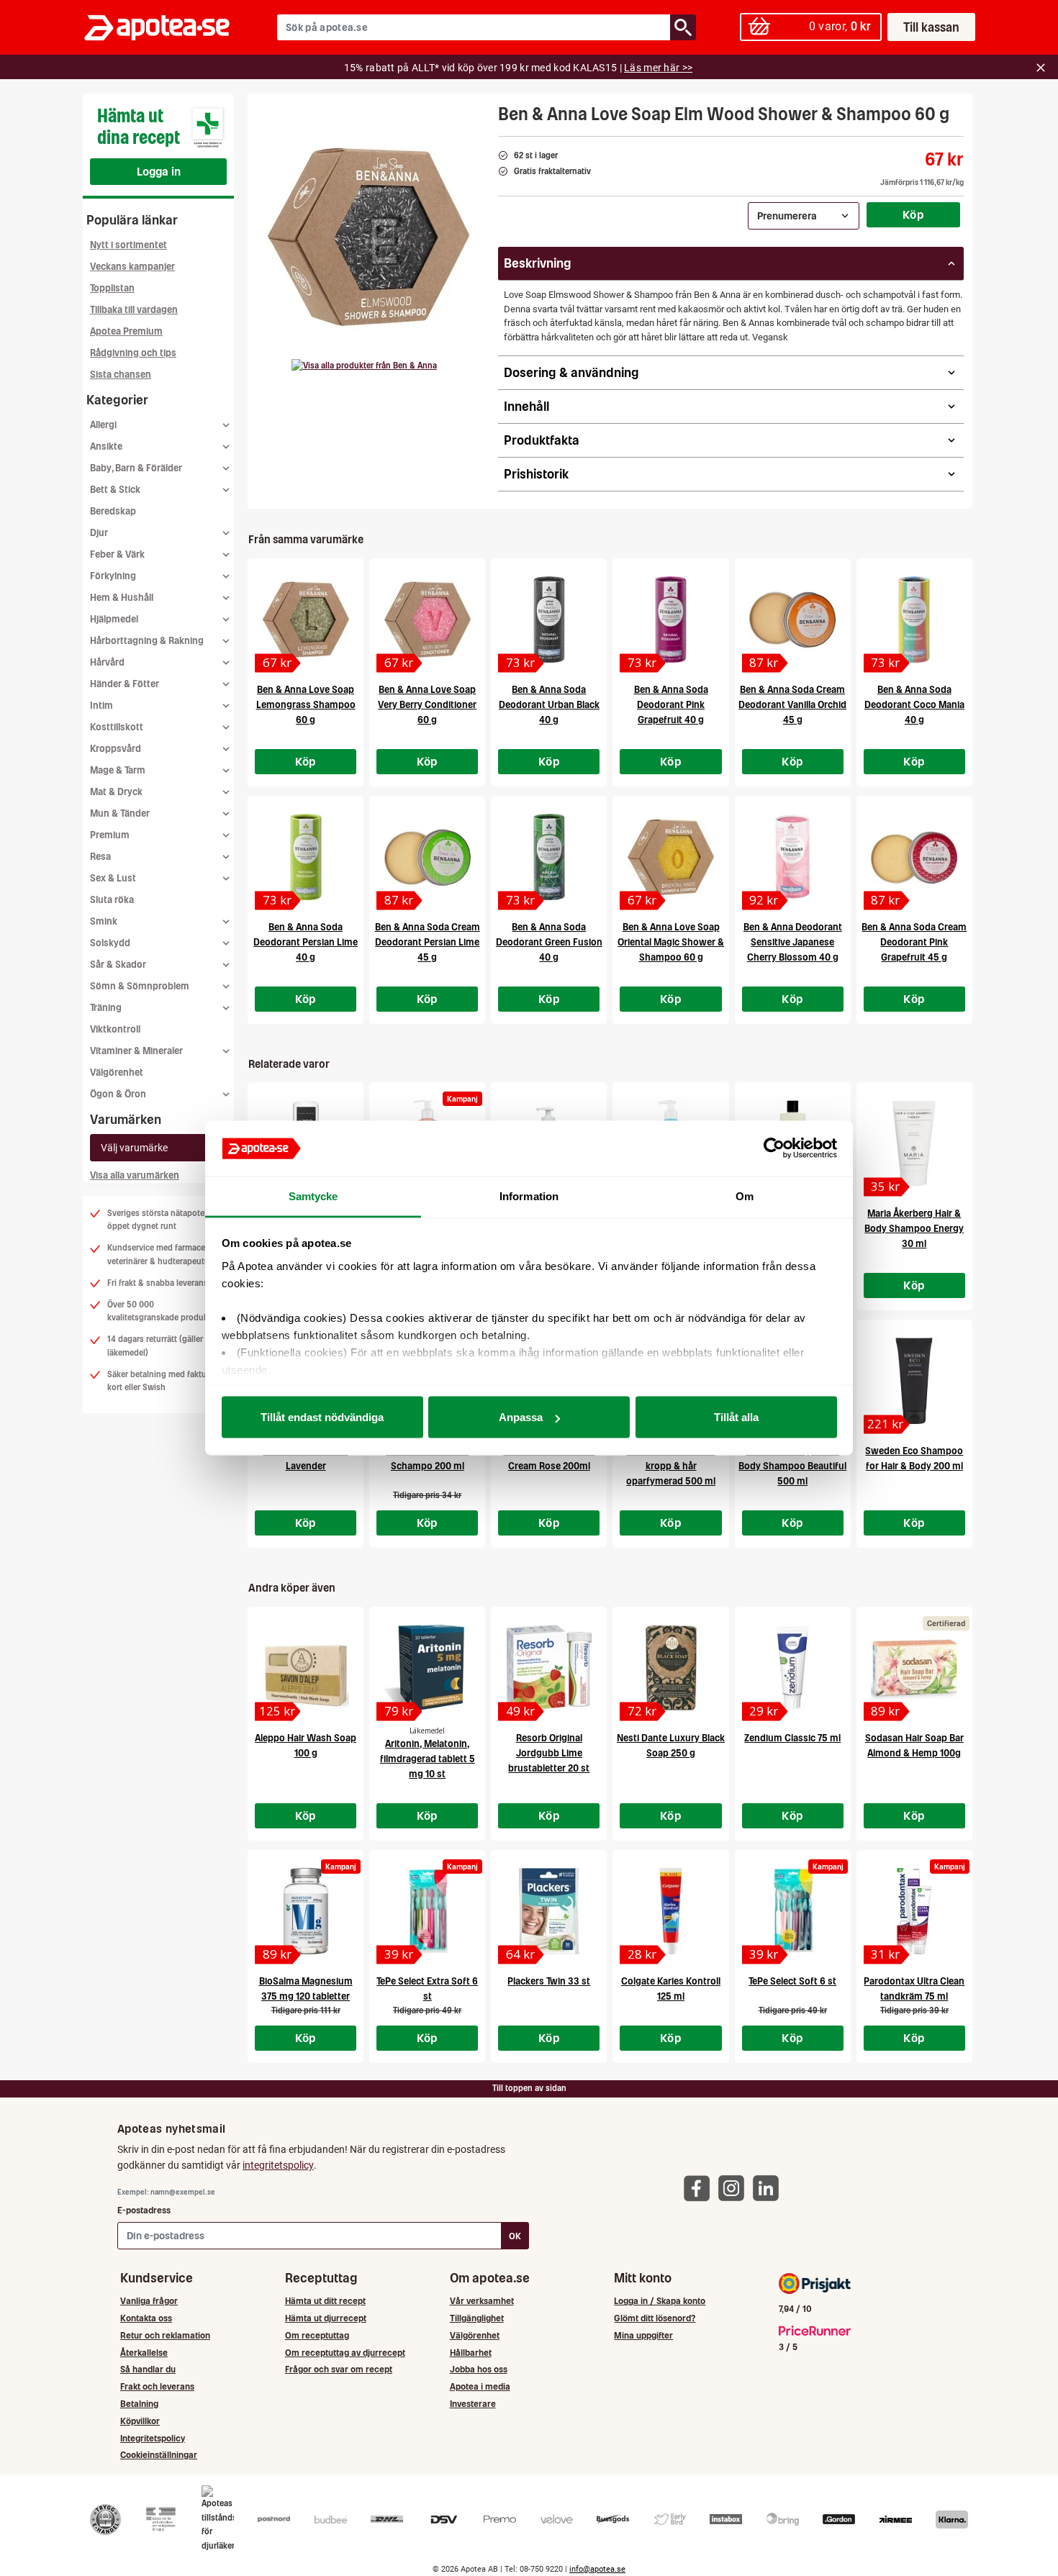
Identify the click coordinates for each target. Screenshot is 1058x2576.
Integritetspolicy (153, 2438)
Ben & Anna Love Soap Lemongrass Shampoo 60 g (306, 705)
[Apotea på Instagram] (735, 2187)
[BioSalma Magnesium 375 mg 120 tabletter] (306, 1911)
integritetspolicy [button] (278, 2165)
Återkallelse (144, 2353)
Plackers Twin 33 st (549, 1981)
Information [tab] (529, 1196)
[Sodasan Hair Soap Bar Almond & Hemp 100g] (914, 1668)
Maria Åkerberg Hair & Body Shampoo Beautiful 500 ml (792, 1466)
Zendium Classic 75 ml (792, 1738)
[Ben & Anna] (364, 366)
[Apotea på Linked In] (769, 2187)
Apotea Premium (126, 331)
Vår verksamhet (482, 2301)
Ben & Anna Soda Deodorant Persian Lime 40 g (306, 942)
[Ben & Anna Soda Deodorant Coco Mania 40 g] (914, 620)
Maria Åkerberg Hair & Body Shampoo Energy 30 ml (914, 1229)
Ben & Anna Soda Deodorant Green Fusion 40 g (549, 942)
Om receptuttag (317, 2335)
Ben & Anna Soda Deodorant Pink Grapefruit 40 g (671, 705)
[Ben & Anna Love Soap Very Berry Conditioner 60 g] (427, 620)
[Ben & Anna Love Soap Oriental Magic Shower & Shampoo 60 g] (670, 857)
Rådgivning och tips (133, 353)
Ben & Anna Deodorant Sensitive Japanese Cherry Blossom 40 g (793, 942)
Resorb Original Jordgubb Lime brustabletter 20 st (549, 1753)
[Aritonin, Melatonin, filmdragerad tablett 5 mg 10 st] (427, 1668)
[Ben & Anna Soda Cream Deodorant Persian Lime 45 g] (427, 857)
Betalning (139, 2404)
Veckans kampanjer (132, 267)
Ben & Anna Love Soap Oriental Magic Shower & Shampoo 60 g (671, 942)
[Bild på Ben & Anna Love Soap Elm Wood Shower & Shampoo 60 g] (369, 237)
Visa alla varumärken (135, 1175)
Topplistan (112, 288)
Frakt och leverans (157, 2386)
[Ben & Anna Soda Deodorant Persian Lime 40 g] (306, 857)
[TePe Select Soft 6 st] (793, 1911)
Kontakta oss (146, 2318)
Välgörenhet (117, 1072)
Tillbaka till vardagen (134, 310)
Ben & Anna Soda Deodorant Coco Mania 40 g (914, 705)
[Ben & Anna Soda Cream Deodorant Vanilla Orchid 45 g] (793, 620)
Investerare (473, 2404)
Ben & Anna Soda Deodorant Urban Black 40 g (549, 705)
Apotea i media (480, 2386)
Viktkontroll (115, 1029)
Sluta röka (112, 900)
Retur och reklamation (165, 2335)
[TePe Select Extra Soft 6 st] (427, 1911)
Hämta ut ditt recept (325, 2301)
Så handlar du (148, 2369)
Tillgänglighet (477, 2318)
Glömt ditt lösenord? (655, 2318)
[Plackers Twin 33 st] (549, 1911)
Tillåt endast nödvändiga (322, 1417)
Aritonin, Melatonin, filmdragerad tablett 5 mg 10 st (428, 1759)
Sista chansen (121, 375)
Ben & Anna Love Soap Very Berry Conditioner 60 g (427, 705)
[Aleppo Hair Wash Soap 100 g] (306, 1668)
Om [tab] (745, 1196)
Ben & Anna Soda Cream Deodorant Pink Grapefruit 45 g (914, 942)
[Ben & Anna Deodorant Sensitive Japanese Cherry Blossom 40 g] (793, 857)
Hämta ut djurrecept (326, 2318)
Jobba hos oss (479, 2369)
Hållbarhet (471, 2353)
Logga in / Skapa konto (660, 2301)
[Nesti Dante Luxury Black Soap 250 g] (670, 1668)
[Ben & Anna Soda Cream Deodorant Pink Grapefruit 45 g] (914, 857)
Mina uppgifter (643, 2335)
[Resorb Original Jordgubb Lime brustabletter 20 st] (549, 1668)
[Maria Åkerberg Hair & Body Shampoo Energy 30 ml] (914, 1143)
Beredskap (113, 511)
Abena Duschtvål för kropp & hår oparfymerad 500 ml (671, 1466)
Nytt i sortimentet (128, 245)
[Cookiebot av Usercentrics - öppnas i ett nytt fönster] (774, 1148)
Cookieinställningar (159, 2455)
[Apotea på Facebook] (700, 2187)
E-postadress (144, 2210)
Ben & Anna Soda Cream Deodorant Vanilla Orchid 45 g (792, 705)
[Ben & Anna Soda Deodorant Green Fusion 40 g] (549, 857)
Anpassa (521, 1417)
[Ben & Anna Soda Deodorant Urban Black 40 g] (549, 620)
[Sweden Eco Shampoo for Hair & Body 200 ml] (914, 1381)
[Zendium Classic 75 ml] (793, 1668)
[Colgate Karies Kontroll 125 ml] (670, 1911)
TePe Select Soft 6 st (792, 1981)
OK (515, 2236)
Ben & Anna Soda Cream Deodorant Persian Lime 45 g (428, 942)
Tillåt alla (736, 1417)
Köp (913, 214)
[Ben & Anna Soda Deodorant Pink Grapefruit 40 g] (670, 620)
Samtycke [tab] (313, 1196)
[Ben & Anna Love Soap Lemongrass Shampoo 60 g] (306, 620)
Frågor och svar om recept (339, 2369)
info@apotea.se (597, 2569)
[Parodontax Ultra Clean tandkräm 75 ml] (914, 1911)
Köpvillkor (140, 2421)
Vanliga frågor (149, 2301)
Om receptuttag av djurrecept (345, 2353)
